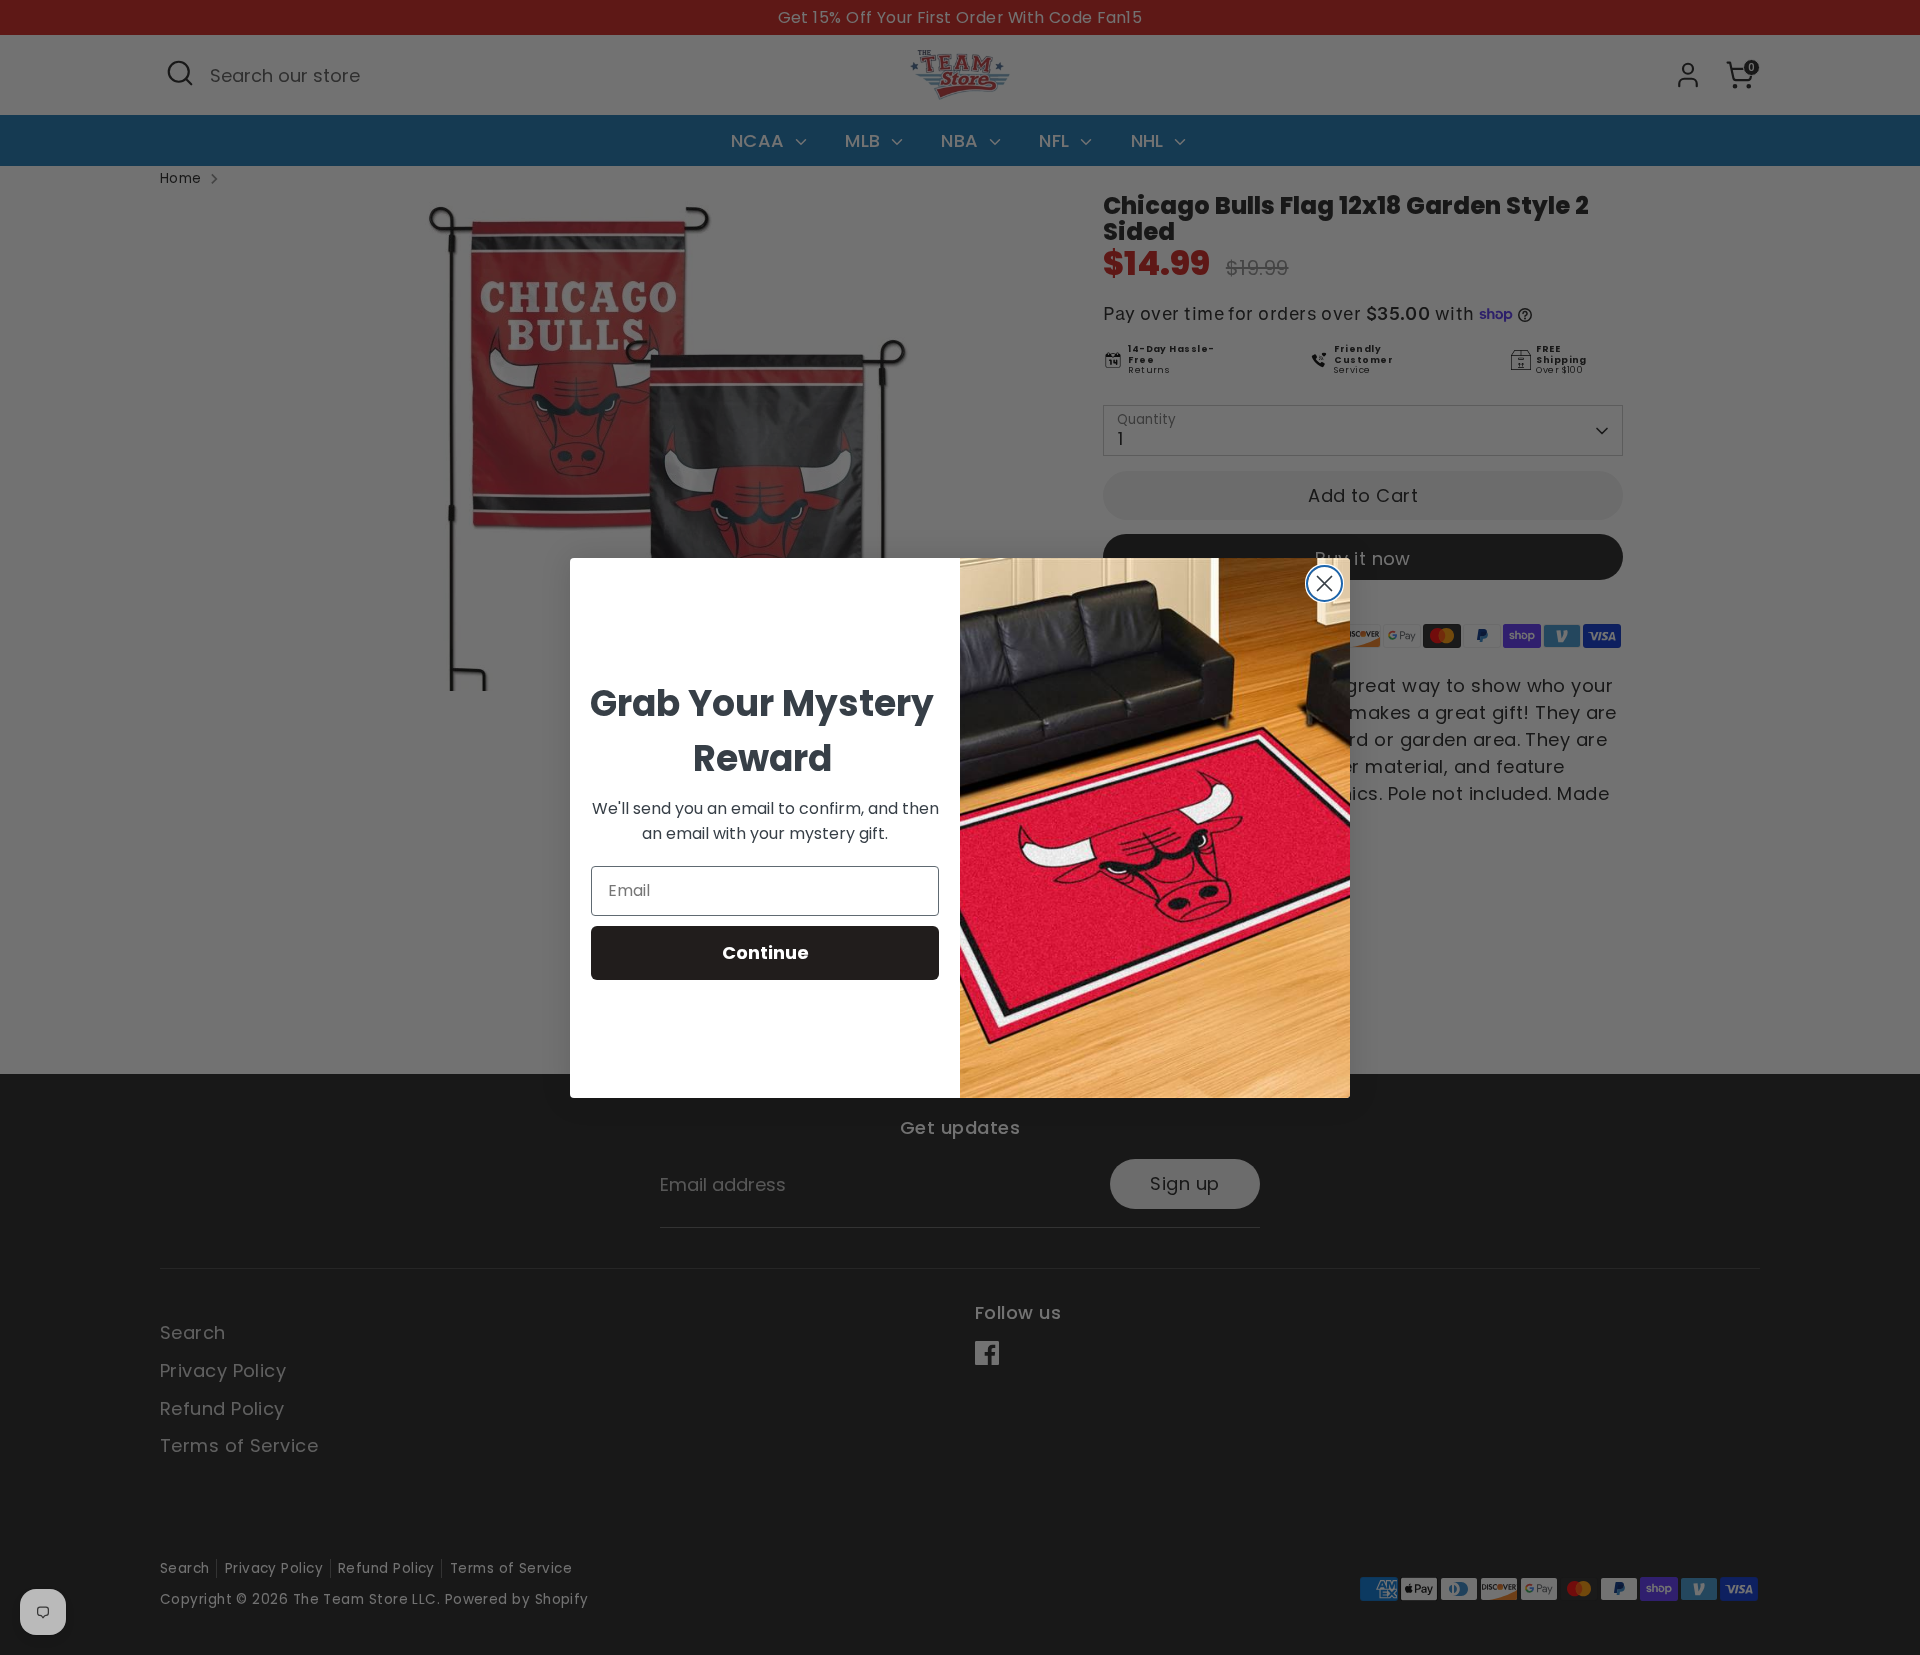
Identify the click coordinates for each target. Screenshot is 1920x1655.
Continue (765, 952)
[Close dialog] (1324, 583)
